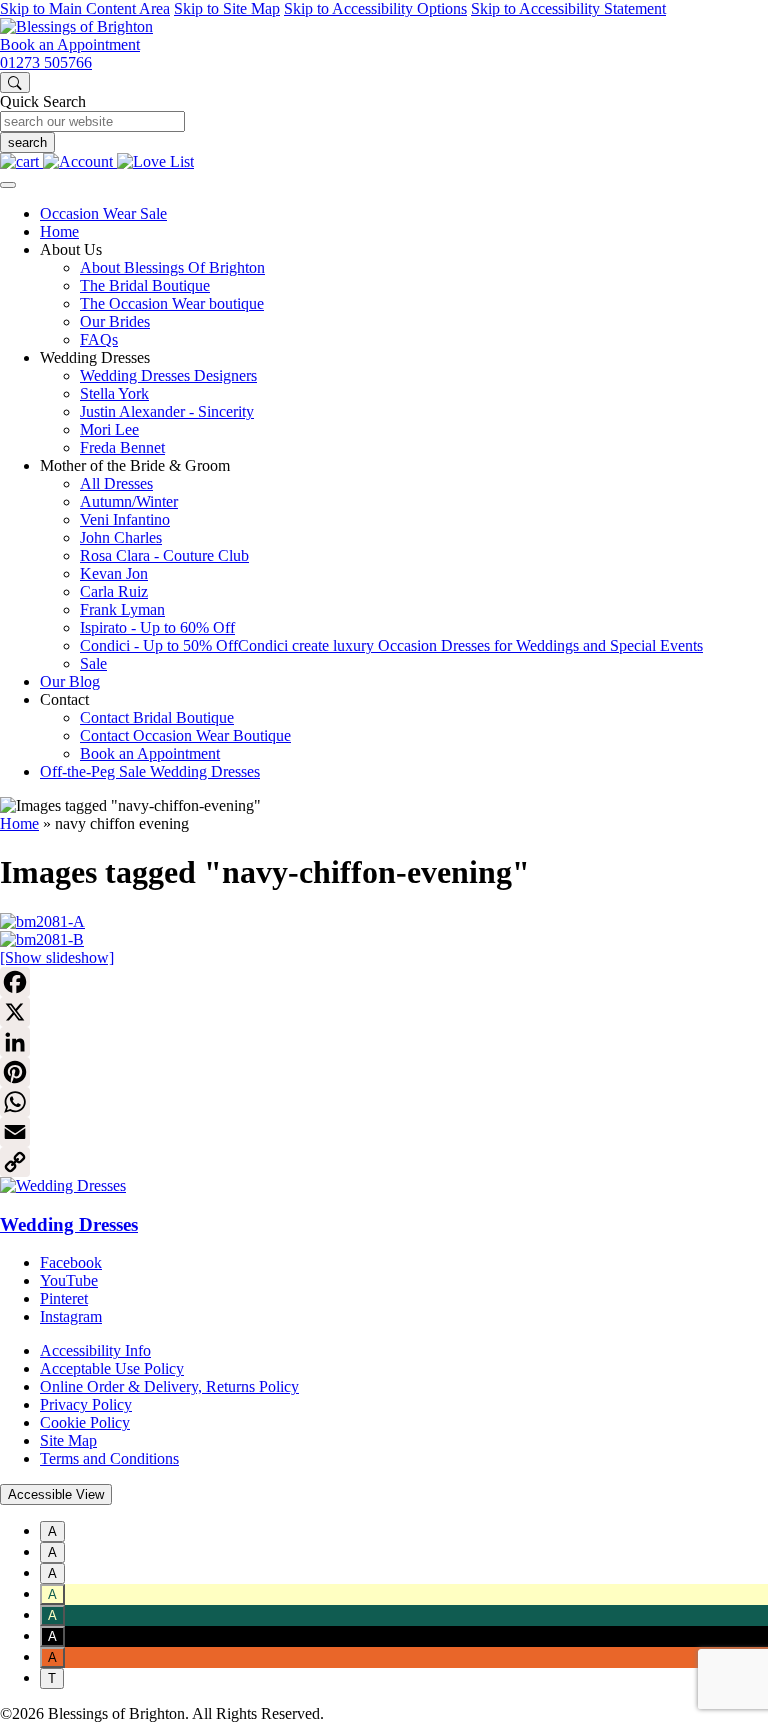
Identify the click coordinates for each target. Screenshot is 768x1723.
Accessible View (56, 1494)
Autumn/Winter (129, 501)
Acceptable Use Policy (112, 1368)
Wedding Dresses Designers (168, 375)
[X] (384, 1012)
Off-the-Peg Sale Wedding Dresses (150, 771)
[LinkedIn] (384, 1042)
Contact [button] (64, 699)
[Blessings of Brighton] (76, 26)
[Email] (384, 1132)
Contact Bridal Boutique (157, 717)
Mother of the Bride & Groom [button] (135, 465)
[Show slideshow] (57, 957)
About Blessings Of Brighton (172, 267)
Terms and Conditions (109, 1458)
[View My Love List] (155, 161)
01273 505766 (46, 62)
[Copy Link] (384, 1162)
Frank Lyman (122, 609)
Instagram (71, 1316)
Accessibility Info (95, 1350)
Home (59, 231)
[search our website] (15, 82)
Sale (93, 663)
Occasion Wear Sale (103, 213)
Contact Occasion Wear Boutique (185, 735)
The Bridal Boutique (145, 285)
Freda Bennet (122, 447)
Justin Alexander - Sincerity (167, 411)
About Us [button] (71, 249)
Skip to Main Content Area (85, 8)
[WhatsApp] (384, 1102)
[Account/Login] (80, 161)
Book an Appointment (70, 44)
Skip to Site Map (227, 8)
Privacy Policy (86, 1404)
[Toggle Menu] (8, 185)
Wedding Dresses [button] (95, 357)
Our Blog (70, 681)
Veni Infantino (125, 519)
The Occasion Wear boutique (172, 303)
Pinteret (64, 1298)
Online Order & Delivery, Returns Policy (169, 1386)
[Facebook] (384, 982)
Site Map (68, 1440)
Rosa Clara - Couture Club (164, 555)
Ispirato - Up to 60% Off (157, 627)
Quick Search (43, 101)
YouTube (69, 1280)
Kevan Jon (114, 573)
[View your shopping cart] (21, 161)
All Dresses (116, 483)
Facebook (71, 1262)
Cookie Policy (85, 1422)
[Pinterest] (384, 1072)
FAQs (99, 339)
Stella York (114, 393)
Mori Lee (109, 429)
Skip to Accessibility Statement (568, 8)
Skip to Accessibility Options (375, 8)
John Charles (121, 537)
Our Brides (115, 321)
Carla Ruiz (114, 591)
